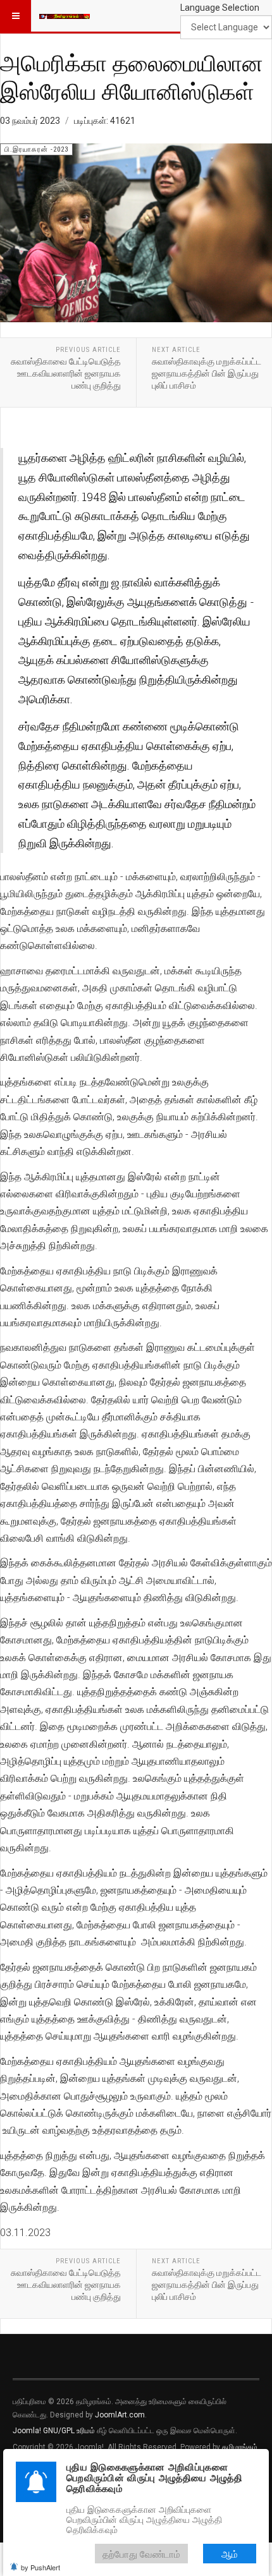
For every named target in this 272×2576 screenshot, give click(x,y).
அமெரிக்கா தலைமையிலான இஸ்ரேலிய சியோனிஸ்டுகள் (132, 77)
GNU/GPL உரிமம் (69, 2431)
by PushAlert (40, 2567)
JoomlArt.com (120, 2415)
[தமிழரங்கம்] (65, 16)
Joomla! (27, 2431)
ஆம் (230, 2554)
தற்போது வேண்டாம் (141, 2554)
